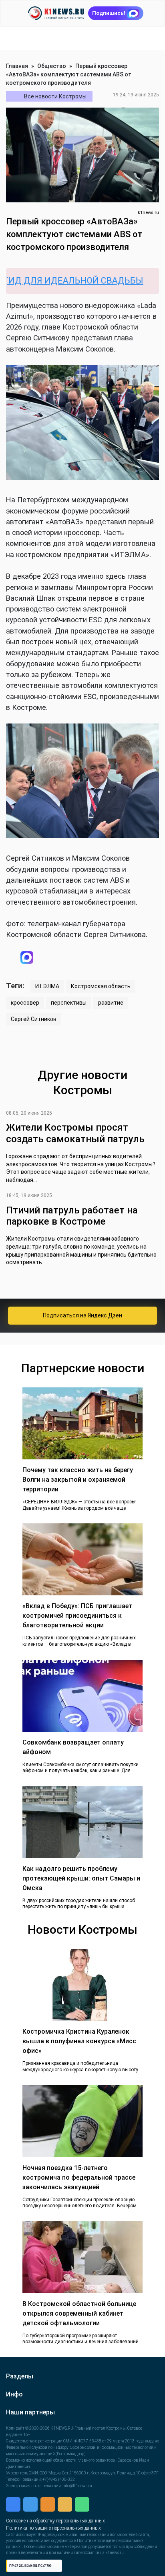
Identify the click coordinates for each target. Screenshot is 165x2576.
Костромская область (101, 988)
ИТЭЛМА (47, 988)
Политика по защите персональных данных (53, 2530)
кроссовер (25, 1005)
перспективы (69, 1005)
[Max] (78, 958)
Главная (17, 66)
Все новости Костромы (55, 96)
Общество (52, 66)
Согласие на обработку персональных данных (55, 2523)
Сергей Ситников (34, 1021)
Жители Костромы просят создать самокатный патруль (75, 1135)
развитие (111, 1005)
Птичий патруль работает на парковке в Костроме (72, 1218)
